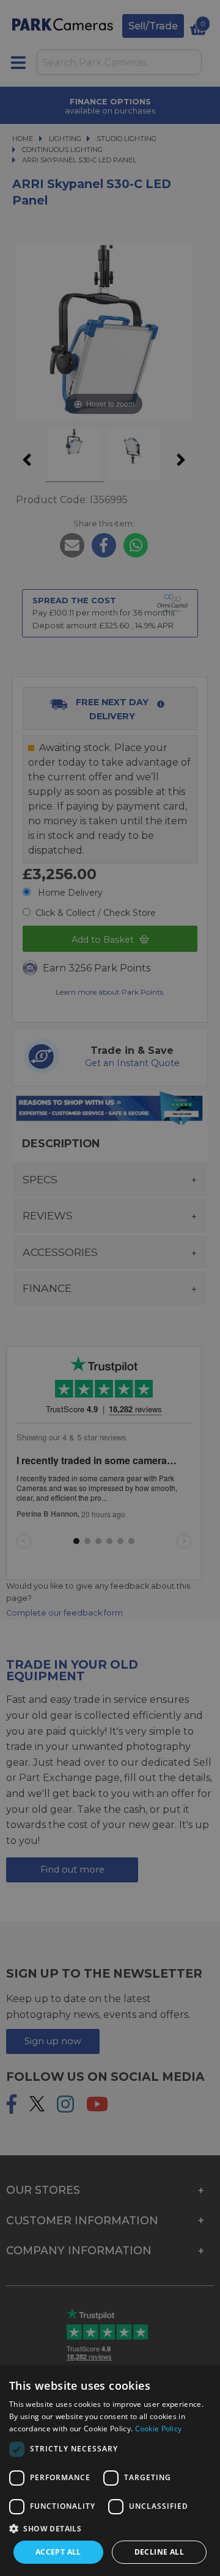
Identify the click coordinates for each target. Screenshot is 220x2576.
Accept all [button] (58, 2552)
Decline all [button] (159, 2552)
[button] (110, 2528)
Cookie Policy (159, 2429)
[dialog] (110, 2471)
